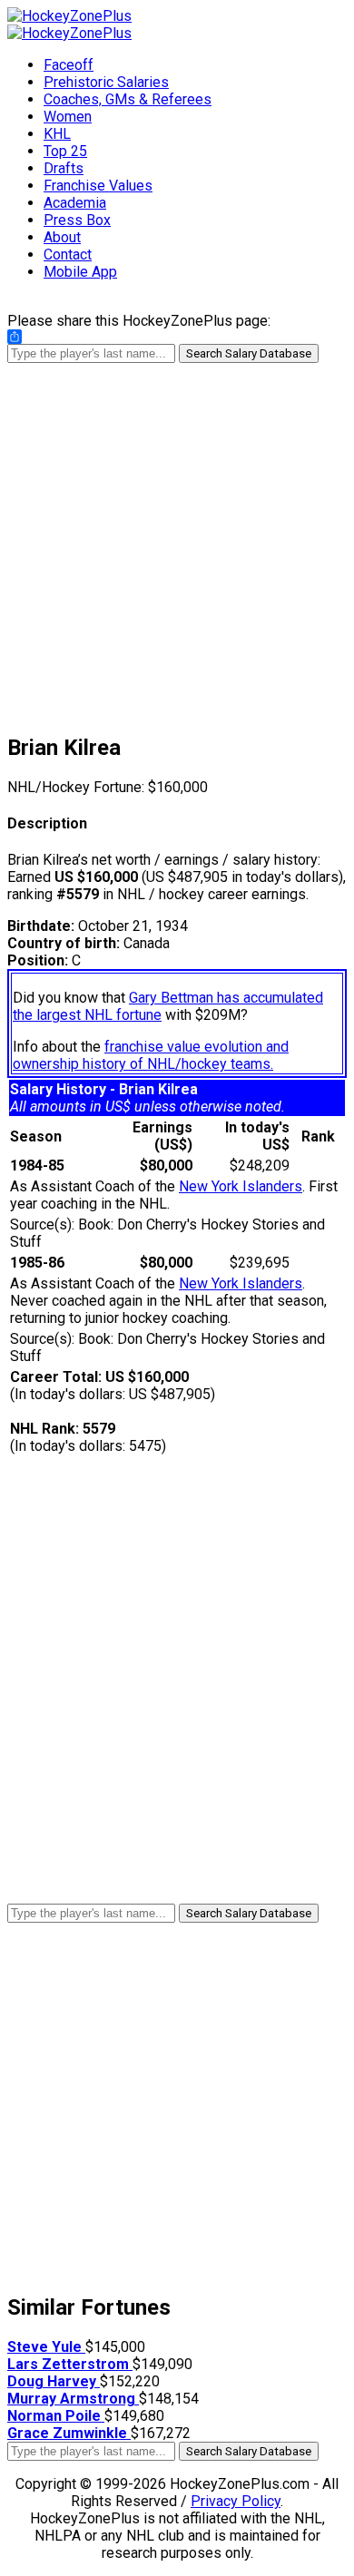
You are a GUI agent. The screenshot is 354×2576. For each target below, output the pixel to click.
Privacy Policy (236, 2501)
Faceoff (69, 65)
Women (68, 117)
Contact (68, 255)
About (62, 237)
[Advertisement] (177, 540)
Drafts (64, 168)
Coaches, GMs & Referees (128, 99)
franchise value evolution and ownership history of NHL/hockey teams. (151, 1055)
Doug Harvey (54, 2381)
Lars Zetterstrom (70, 2364)
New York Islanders (241, 1186)
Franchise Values (98, 186)
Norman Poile (56, 2416)
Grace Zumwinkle (69, 2433)
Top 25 (65, 151)
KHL (57, 134)
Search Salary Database (249, 353)
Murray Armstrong (73, 2399)
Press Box (77, 220)
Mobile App (80, 272)
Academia (75, 203)
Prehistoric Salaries (106, 82)
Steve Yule (46, 2347)
